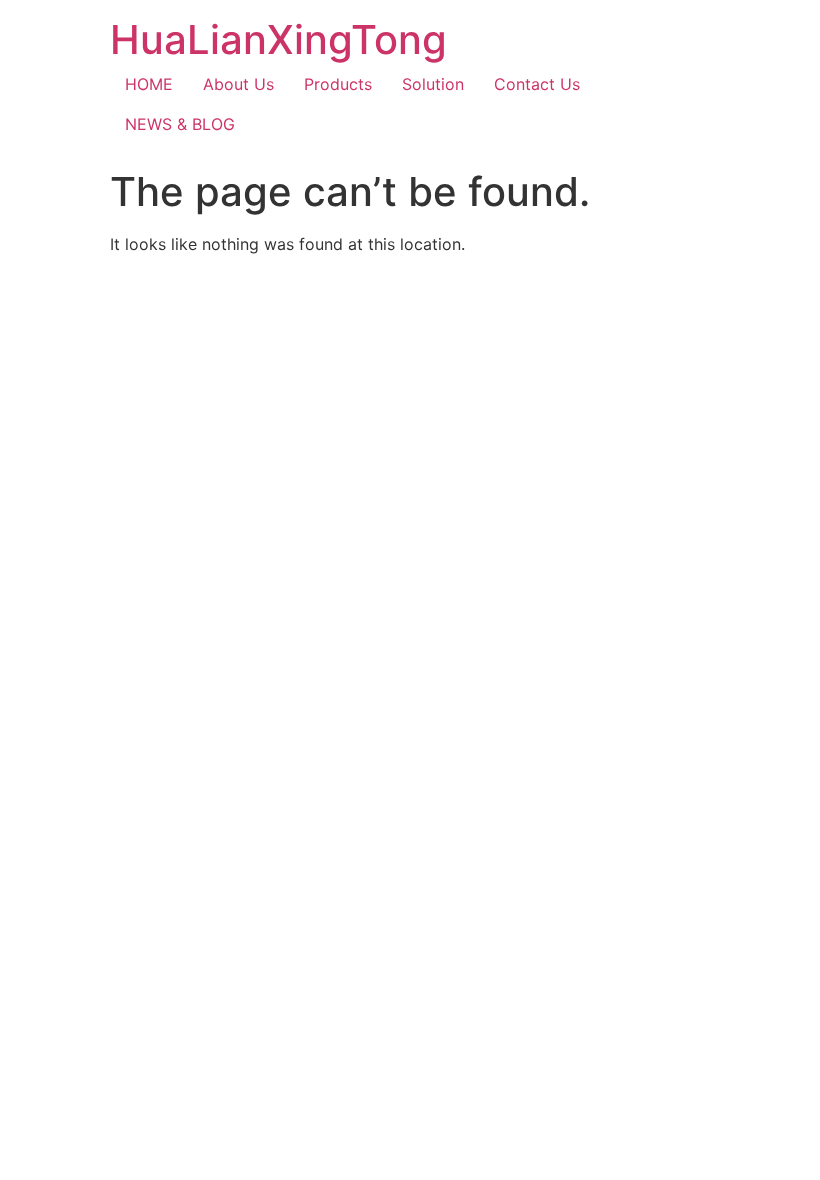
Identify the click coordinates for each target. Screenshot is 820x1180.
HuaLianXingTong (278, 39)
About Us (238, 84)
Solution (433, 84)
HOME (149, 84)
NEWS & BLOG (180, 124)
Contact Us (537, 84)
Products (338, 84)
